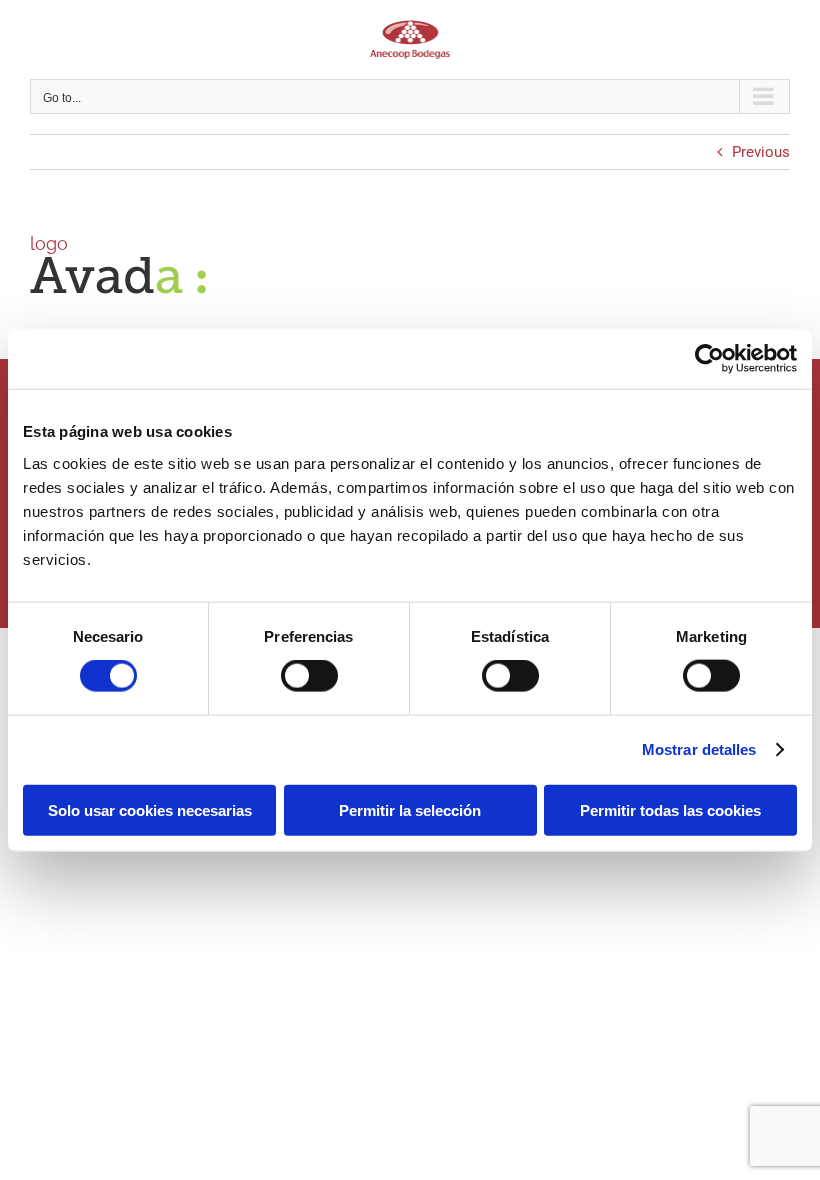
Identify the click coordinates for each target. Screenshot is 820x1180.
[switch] (309, 676)
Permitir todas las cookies (670, 809)
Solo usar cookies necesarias (150, 809)
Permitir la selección (410, 809)
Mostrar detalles (699, 749)
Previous (761, 152)
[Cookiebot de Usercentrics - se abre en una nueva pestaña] (709, 359)
